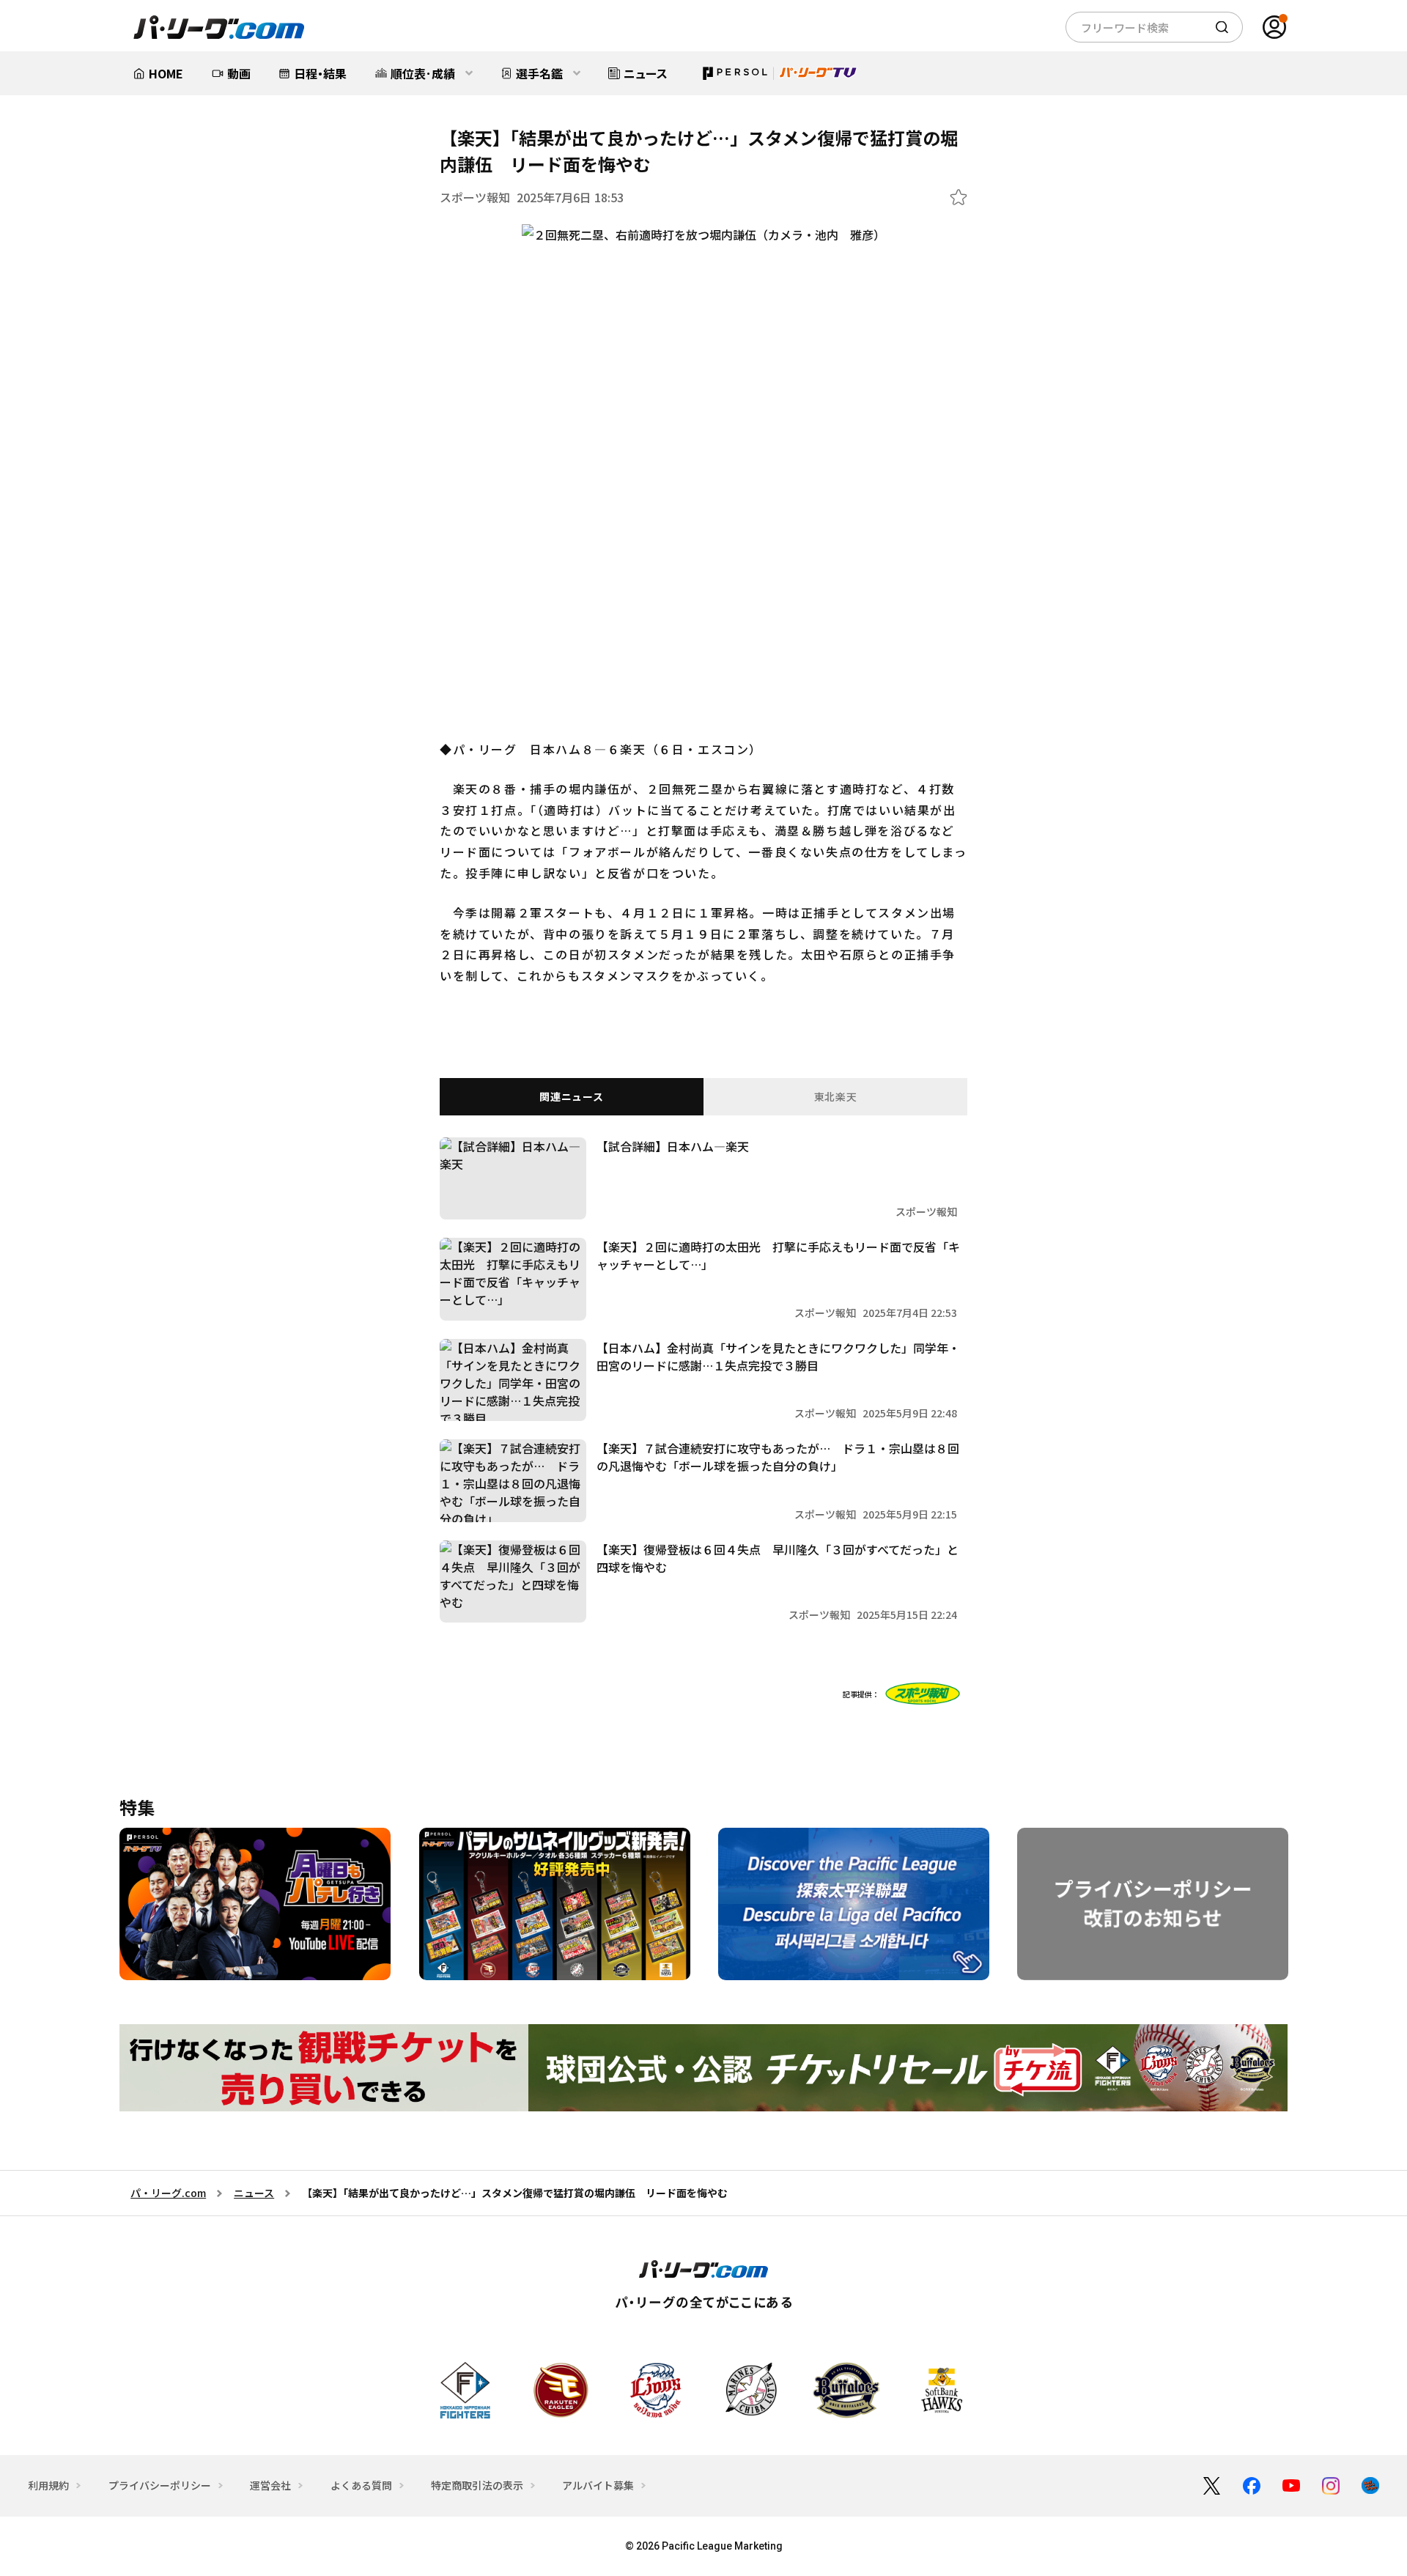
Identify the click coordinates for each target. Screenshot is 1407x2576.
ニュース (254, 2193)
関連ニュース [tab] (571, 1096)
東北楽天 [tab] (836, 1096)
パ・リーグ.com (168, 2193)
